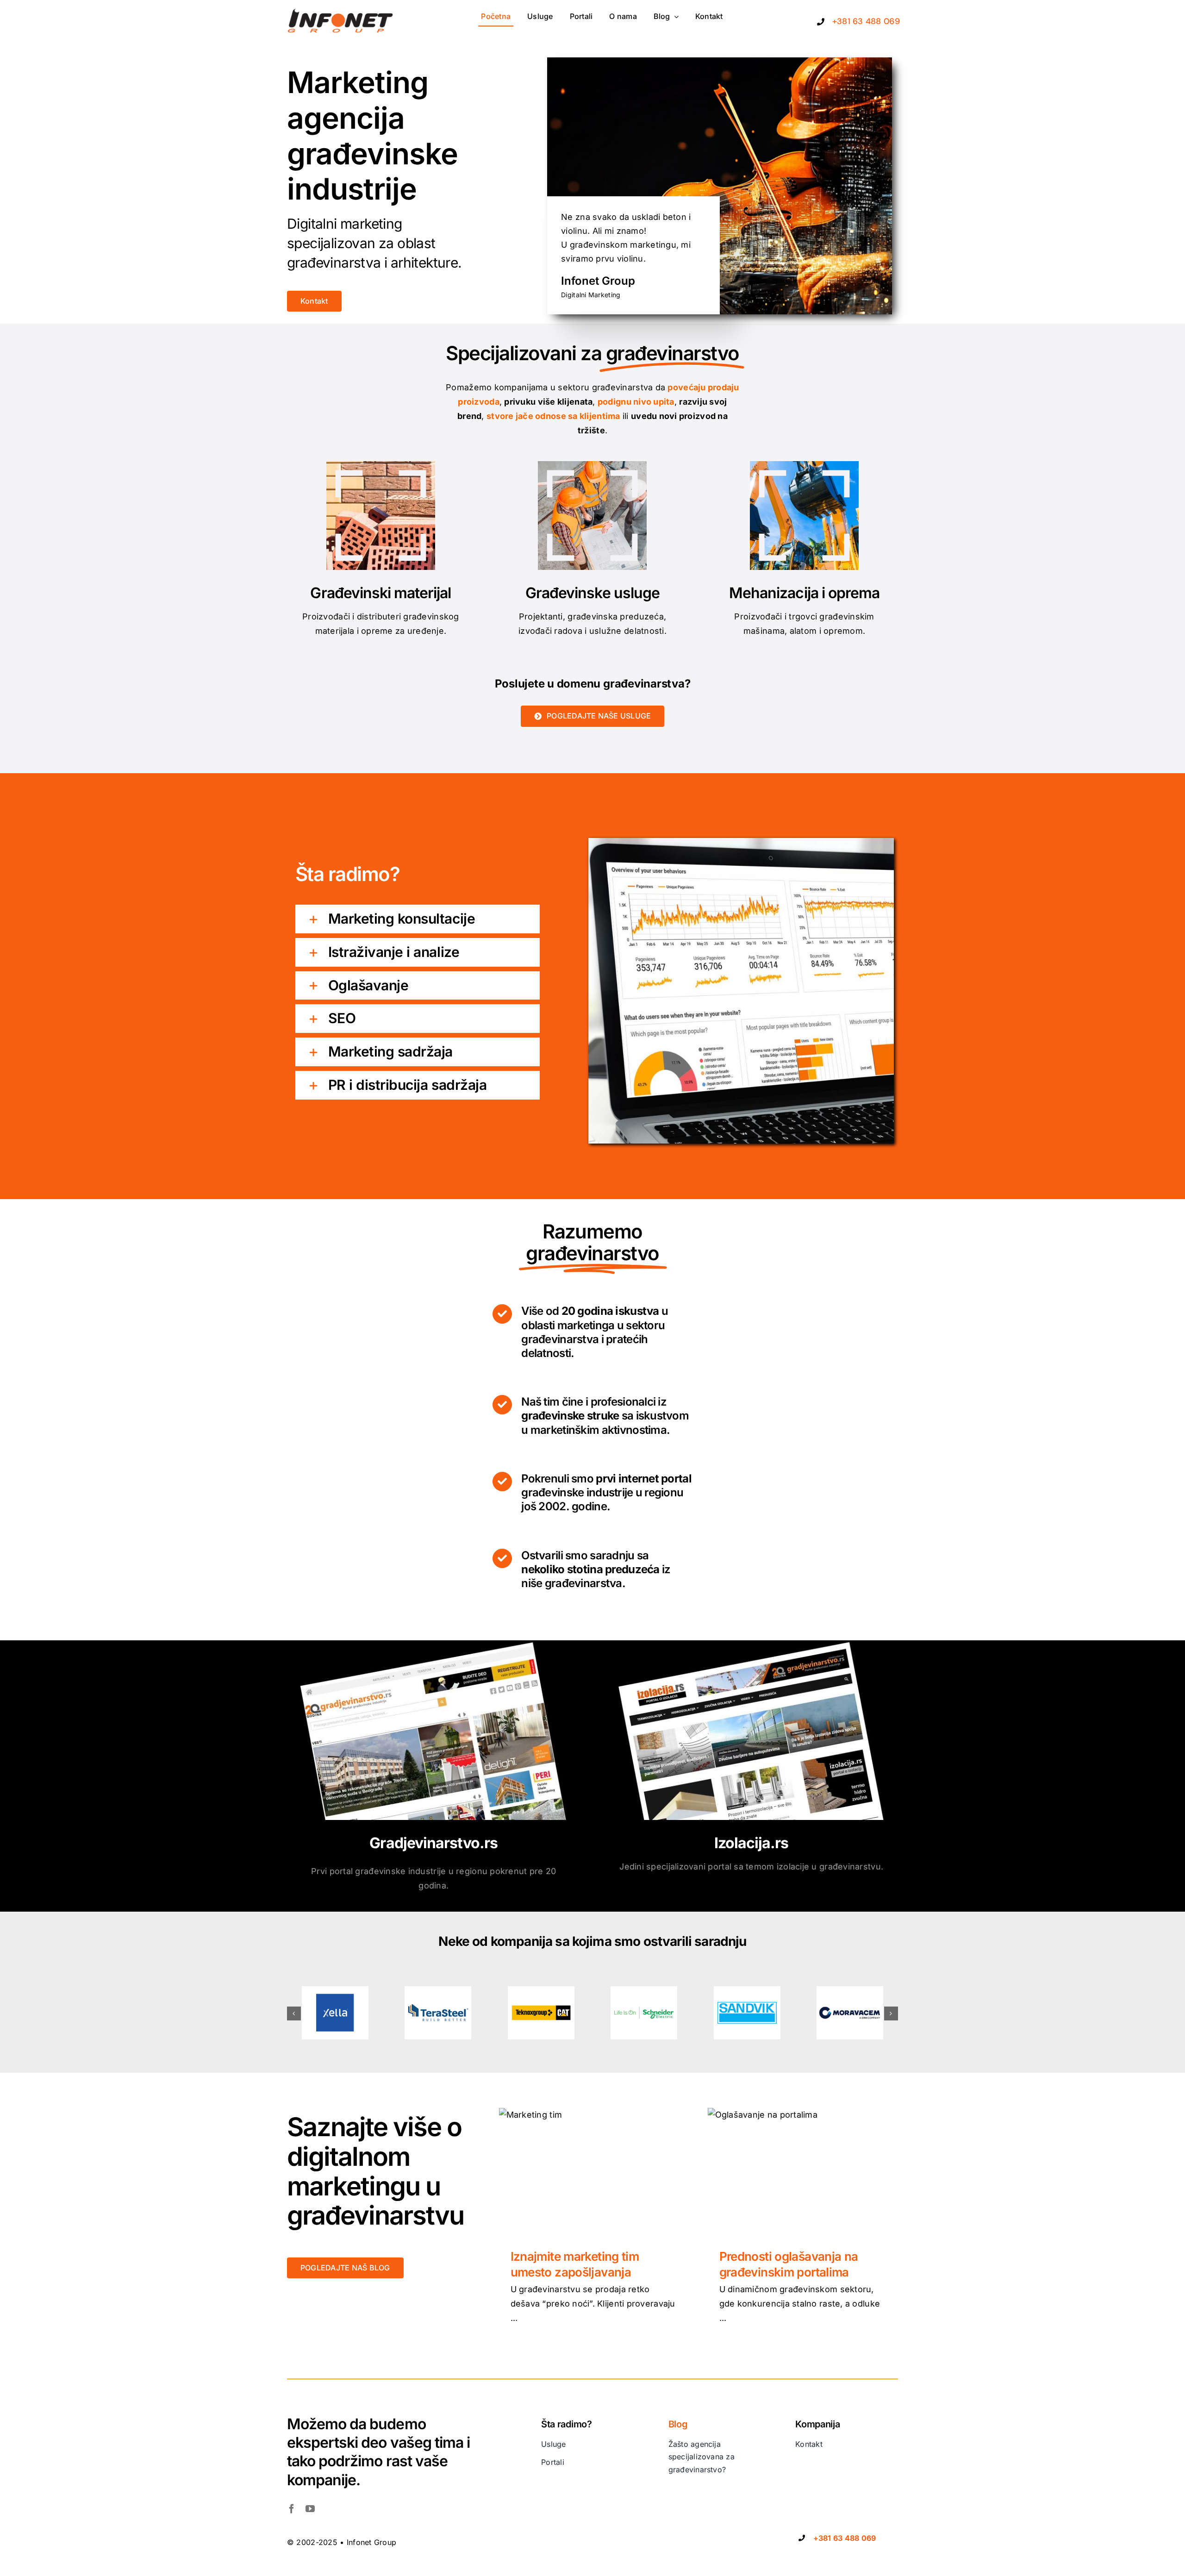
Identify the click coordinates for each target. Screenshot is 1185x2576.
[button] (418, 919)
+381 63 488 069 (866, 21)
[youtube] (310, 2509)
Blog (678, 2424)
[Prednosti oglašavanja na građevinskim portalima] (803, 2171)
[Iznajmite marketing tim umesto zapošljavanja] (594, 2171)
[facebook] (292, 2509)
